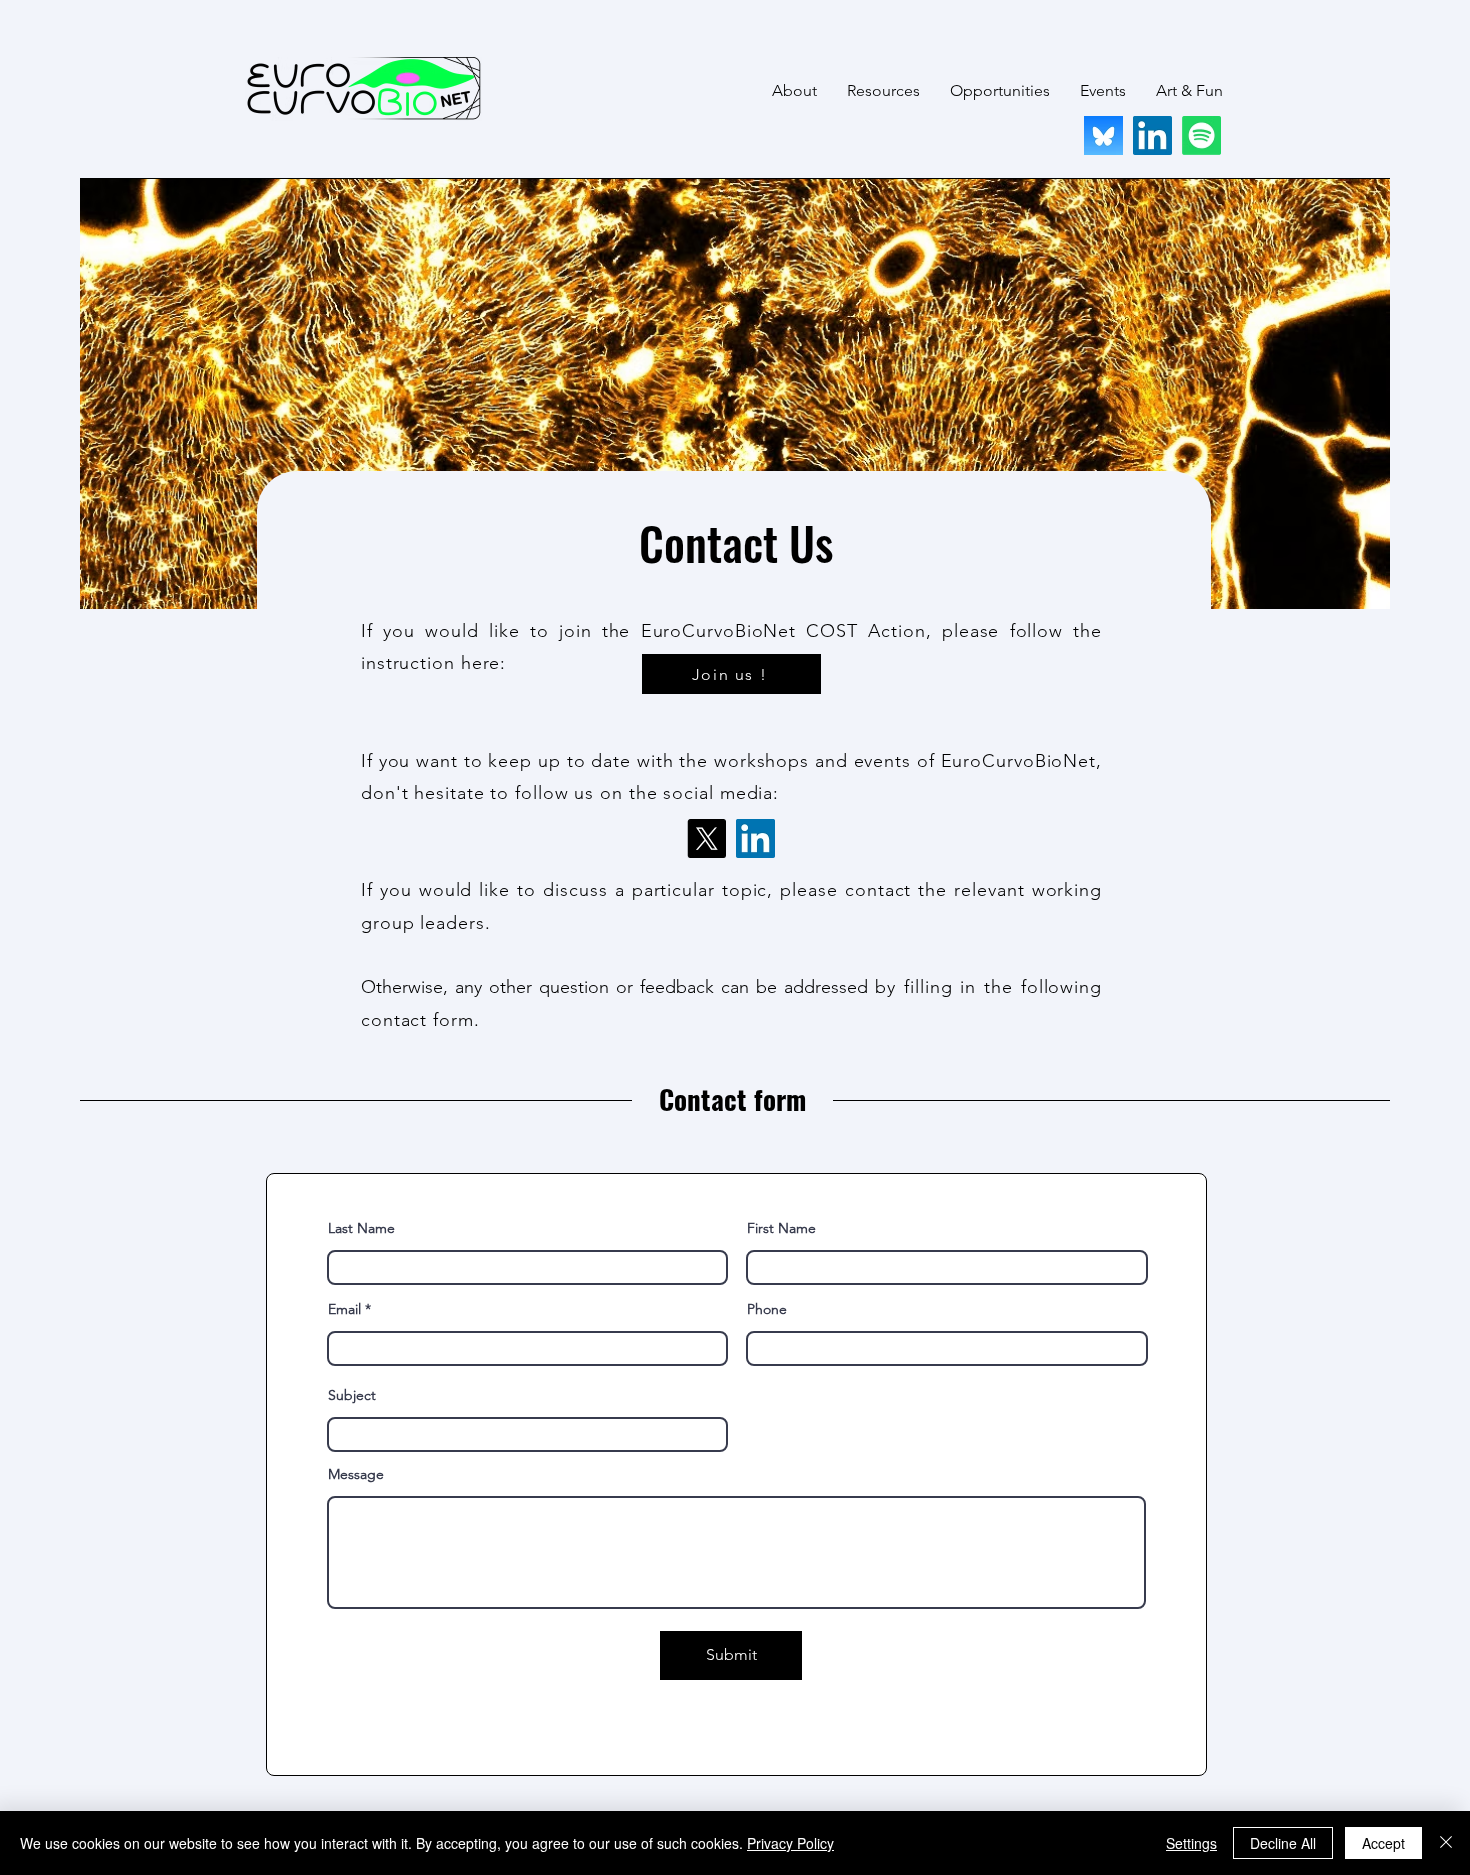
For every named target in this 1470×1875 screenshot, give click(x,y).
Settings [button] (1191, 1843)
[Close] (1446, 1843)
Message (356, 1474)
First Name (781, 1228)
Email (344, 1309)
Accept (1383, 1843)
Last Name (361, 1228)
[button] (794, 91)
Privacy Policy (790, 1843)
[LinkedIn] (1152, 135)
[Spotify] (1201, 135)
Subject (352, 1395)
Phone (767, 1309)
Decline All (1283, 1843)
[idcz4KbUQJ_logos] (1103, 135)
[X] (706, 838)
